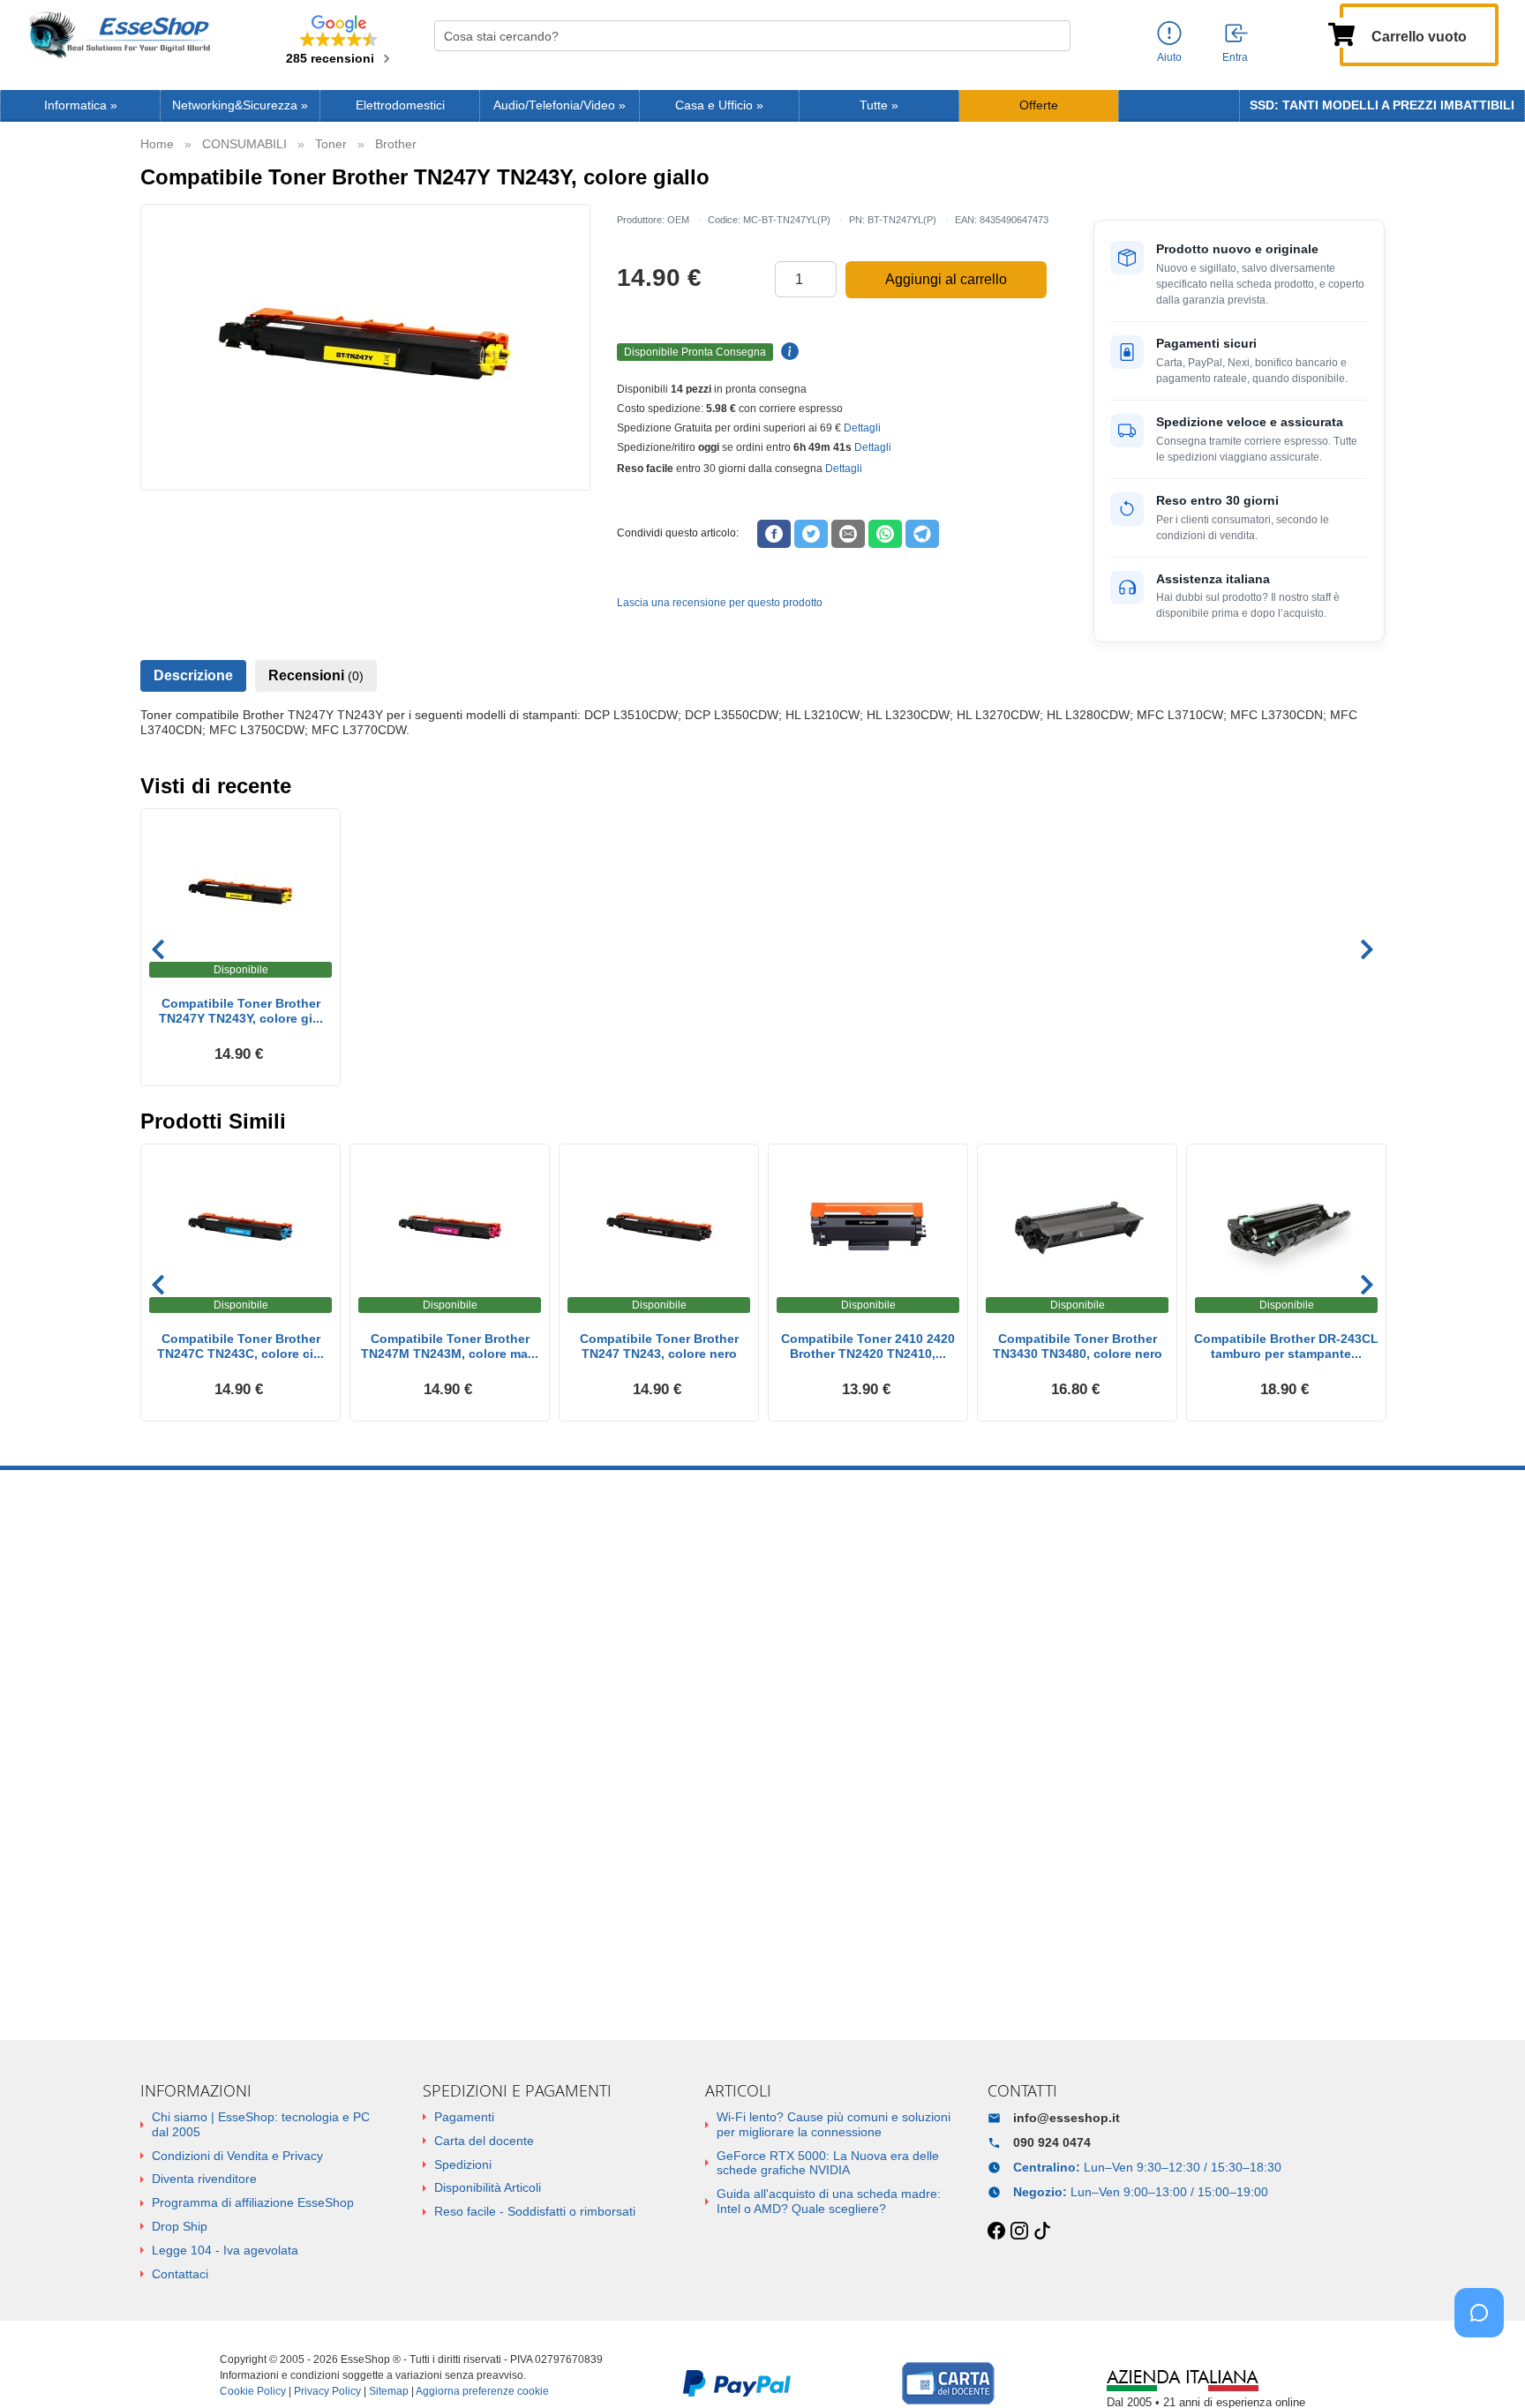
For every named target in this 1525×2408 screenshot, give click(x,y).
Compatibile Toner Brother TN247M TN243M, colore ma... (450, 1346)
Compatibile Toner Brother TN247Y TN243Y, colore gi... (241, 1011)
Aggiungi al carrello (946, 279)
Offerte (1039, 105)
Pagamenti (464, 2117)
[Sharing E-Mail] (848, 534)
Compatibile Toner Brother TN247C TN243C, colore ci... (240, 1346)
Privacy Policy (327, 2391)
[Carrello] (1341, 33)
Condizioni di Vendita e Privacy (237, 2156)
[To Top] (1484, 2367)
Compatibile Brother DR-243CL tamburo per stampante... (1286, 1346)
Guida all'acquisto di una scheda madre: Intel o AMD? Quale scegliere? (829, 2201)
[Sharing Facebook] (774, 534)
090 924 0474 (1052, 2142)
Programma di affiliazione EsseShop (253, 2202)
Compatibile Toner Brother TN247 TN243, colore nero (659, 1346)
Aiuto (1169, 57)
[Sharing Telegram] (922, 534)
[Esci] (1237, 34)
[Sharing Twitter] (811, 534)
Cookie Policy (253, 2391)
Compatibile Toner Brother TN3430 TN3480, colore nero (1078, 1346)
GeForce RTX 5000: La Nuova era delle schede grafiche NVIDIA (828, 2163)
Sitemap (389, 2391)
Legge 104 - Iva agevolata (225, 2250)
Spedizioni (463, 2164)
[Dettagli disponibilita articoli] (787, 352)
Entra (1235, 57)
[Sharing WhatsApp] (885, 534)
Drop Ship (180, 2226)
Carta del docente (484, 2141)
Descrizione (193, 675)
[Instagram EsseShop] (1019, 2232)
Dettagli (862, 428)
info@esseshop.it (1067, 2118)
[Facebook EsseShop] (996, 2232)
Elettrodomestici (400, 105)
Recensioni (316, 675)
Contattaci (180, 2274)
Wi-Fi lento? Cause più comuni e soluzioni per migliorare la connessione (834, 2124)
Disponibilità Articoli (488, 2187)
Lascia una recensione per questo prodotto (720, 603)
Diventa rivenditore (204, 2179)
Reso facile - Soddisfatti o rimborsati (535, 2211)
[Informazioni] (1169, 34)
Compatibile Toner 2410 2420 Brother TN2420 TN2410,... (868, 1346)
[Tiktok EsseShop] (1042, 2232)
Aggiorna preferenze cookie (482, 2391)
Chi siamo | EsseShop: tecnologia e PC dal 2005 (261, 2124)
